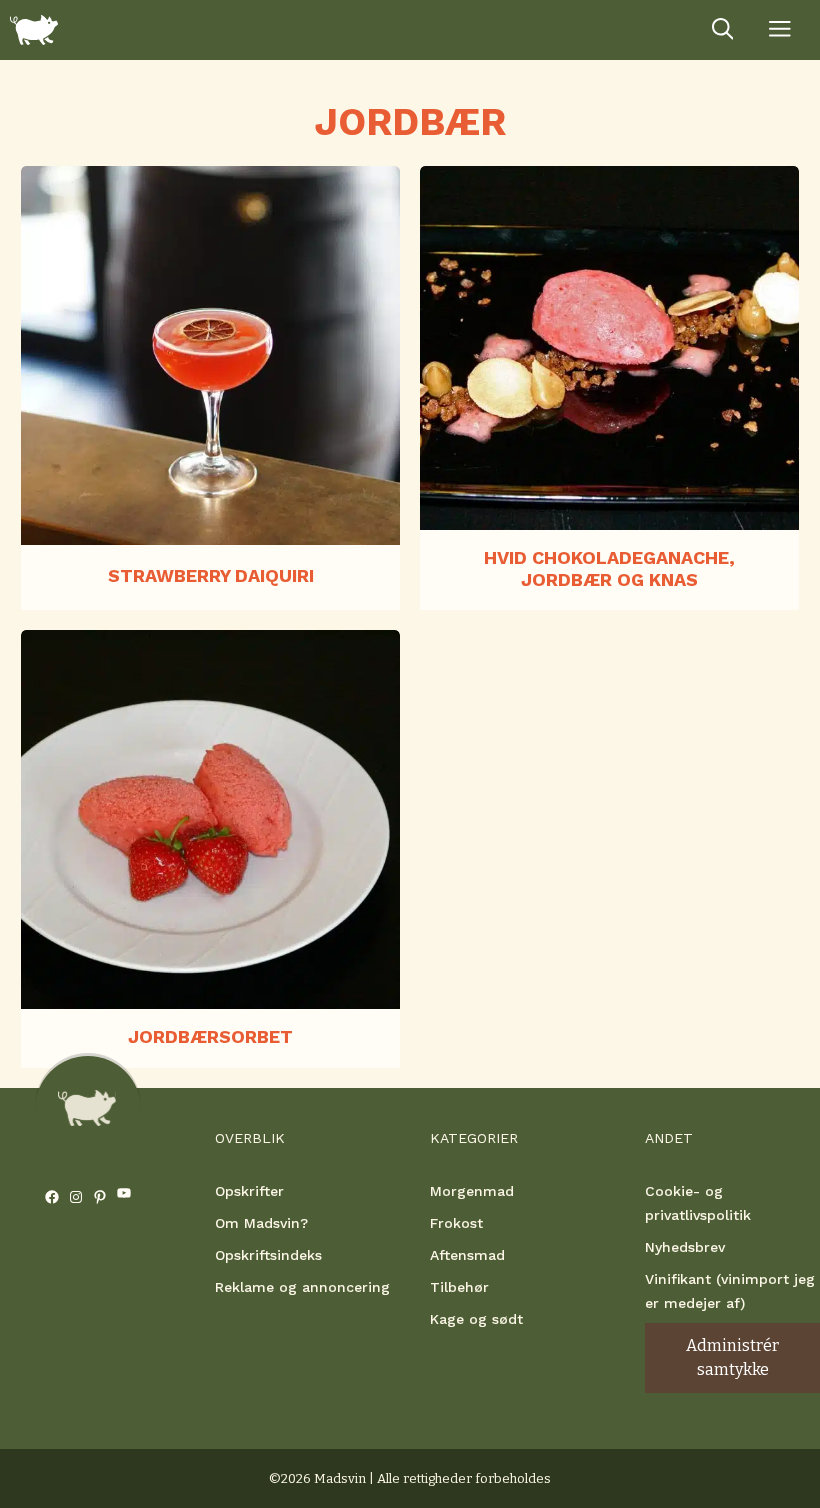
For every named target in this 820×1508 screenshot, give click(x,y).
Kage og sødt (476, 1319)
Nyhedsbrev (685, 1247)
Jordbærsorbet (210, 1036)
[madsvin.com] (34, 30)
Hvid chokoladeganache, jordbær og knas (609, 568)
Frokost (456, 1223)
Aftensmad (467, 1255)
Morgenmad (472, 1191)
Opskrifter (249, 1191)
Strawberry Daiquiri (211, 575)
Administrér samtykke (732, 1357)
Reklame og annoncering (302, 1287)
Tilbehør (459, 1287)
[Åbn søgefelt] (723, 30)
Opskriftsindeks (268, 1255)
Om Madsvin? (261, 1223)
